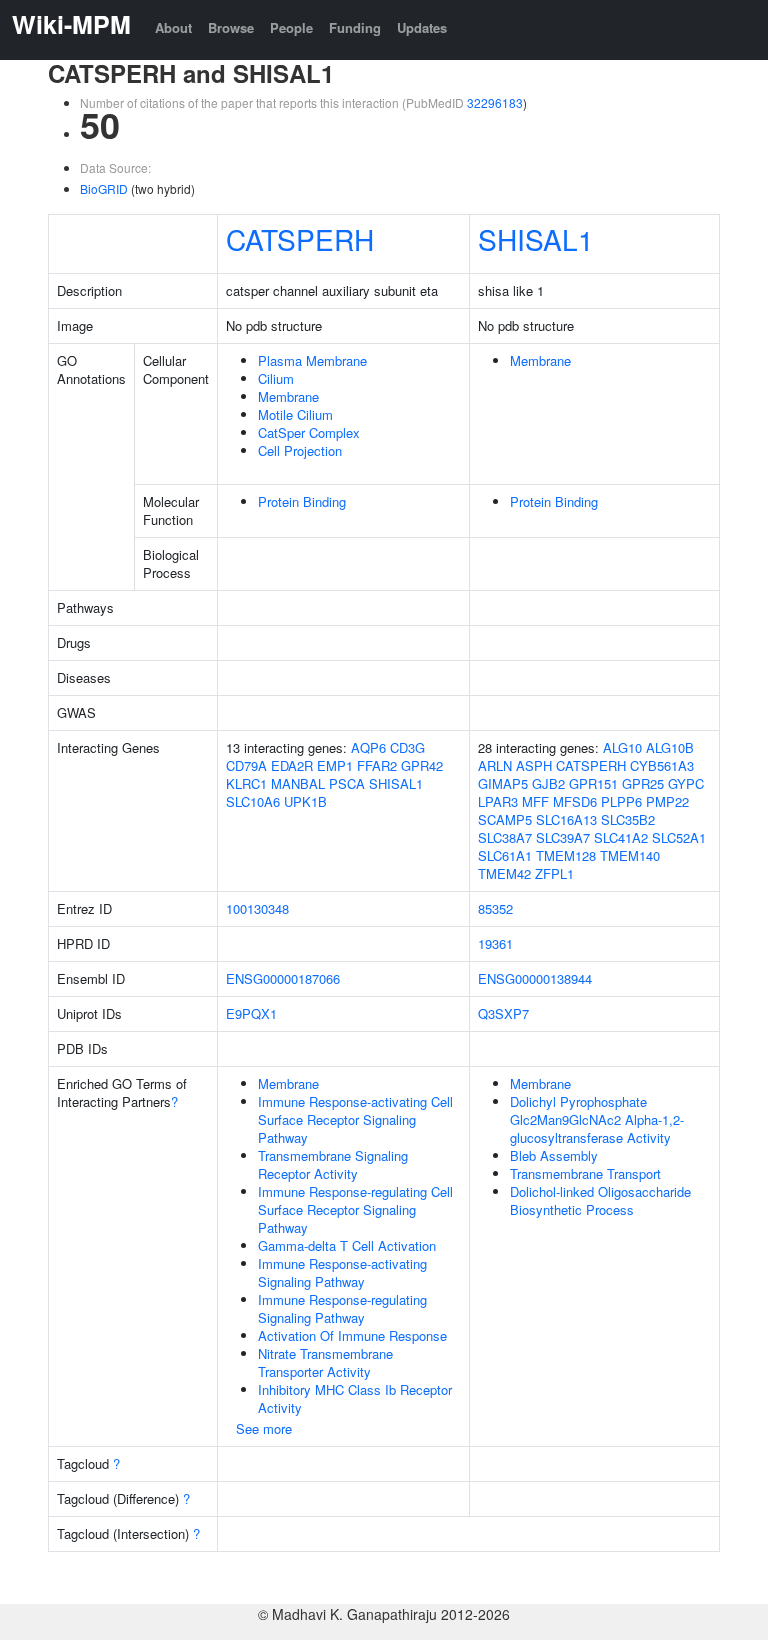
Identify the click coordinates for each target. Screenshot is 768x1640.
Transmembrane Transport (585, 1173)
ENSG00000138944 (535, 978)
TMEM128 (566, 855)
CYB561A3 (662, 765)
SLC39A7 (563, 837)
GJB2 (548, 783)
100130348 (257, 908)
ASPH (534, 765)
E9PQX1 (251, 1013)
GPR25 (643, 783)
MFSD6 (575, 801)
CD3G (407, 747)
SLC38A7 (505, 837)
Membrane (288, 396)
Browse (231, 27)
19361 (495, 943)
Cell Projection (300, 450)
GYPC (686, 783)
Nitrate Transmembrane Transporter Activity (325, 1362)
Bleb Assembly (554, 1155)
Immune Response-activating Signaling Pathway (342, 1272)
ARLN (495, 765)
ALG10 (622, 747)
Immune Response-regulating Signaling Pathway (342, 1308)
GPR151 (593, 783)
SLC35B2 (628, 819)
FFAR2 (377, 765)
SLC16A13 (566, 819)
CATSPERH (300, 239)
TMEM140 (630, 855)
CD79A (246, 765)
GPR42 (422, 765)
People (291, 27)
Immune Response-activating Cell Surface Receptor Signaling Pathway (355, 1119)
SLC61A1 (505, 855)
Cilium (276, 378)
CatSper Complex (309, 432)
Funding (355, 27)
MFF (535, 801)
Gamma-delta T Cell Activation (347, 1245)
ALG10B (670, 747)
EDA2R (292, 765)
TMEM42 (504, 873)
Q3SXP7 (503, 1013)
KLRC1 (246, 783)
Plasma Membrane (312, 360)
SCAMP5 (505, 819)
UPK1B (305, 801)
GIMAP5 (503, 783)
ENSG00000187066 (283, 978)
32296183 (495, 102)
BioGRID (104, 188)
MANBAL (298, 783)
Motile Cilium (295, 414)
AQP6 (368, 747)
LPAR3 (498, 801)
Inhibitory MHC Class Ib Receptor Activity (355, 1398)
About (173, 27)
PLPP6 (621, 801)
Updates (422, 27)
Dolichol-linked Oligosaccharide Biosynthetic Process (600, 1200)
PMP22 (667, 801)
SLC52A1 (679, 837)
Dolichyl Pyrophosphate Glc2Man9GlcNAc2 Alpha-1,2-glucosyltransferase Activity (597, 1119)
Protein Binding (302, 501)
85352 (495, 908)
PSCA (347, 783)
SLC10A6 (253, 801)
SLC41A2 (621, 837)
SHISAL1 (536, 239)
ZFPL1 (554, 873)
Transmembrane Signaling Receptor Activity (333, 1164)
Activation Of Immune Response (352, 1335)
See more (264, 1428)
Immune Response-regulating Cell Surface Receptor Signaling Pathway (355, 1209)
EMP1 (335, 765)
